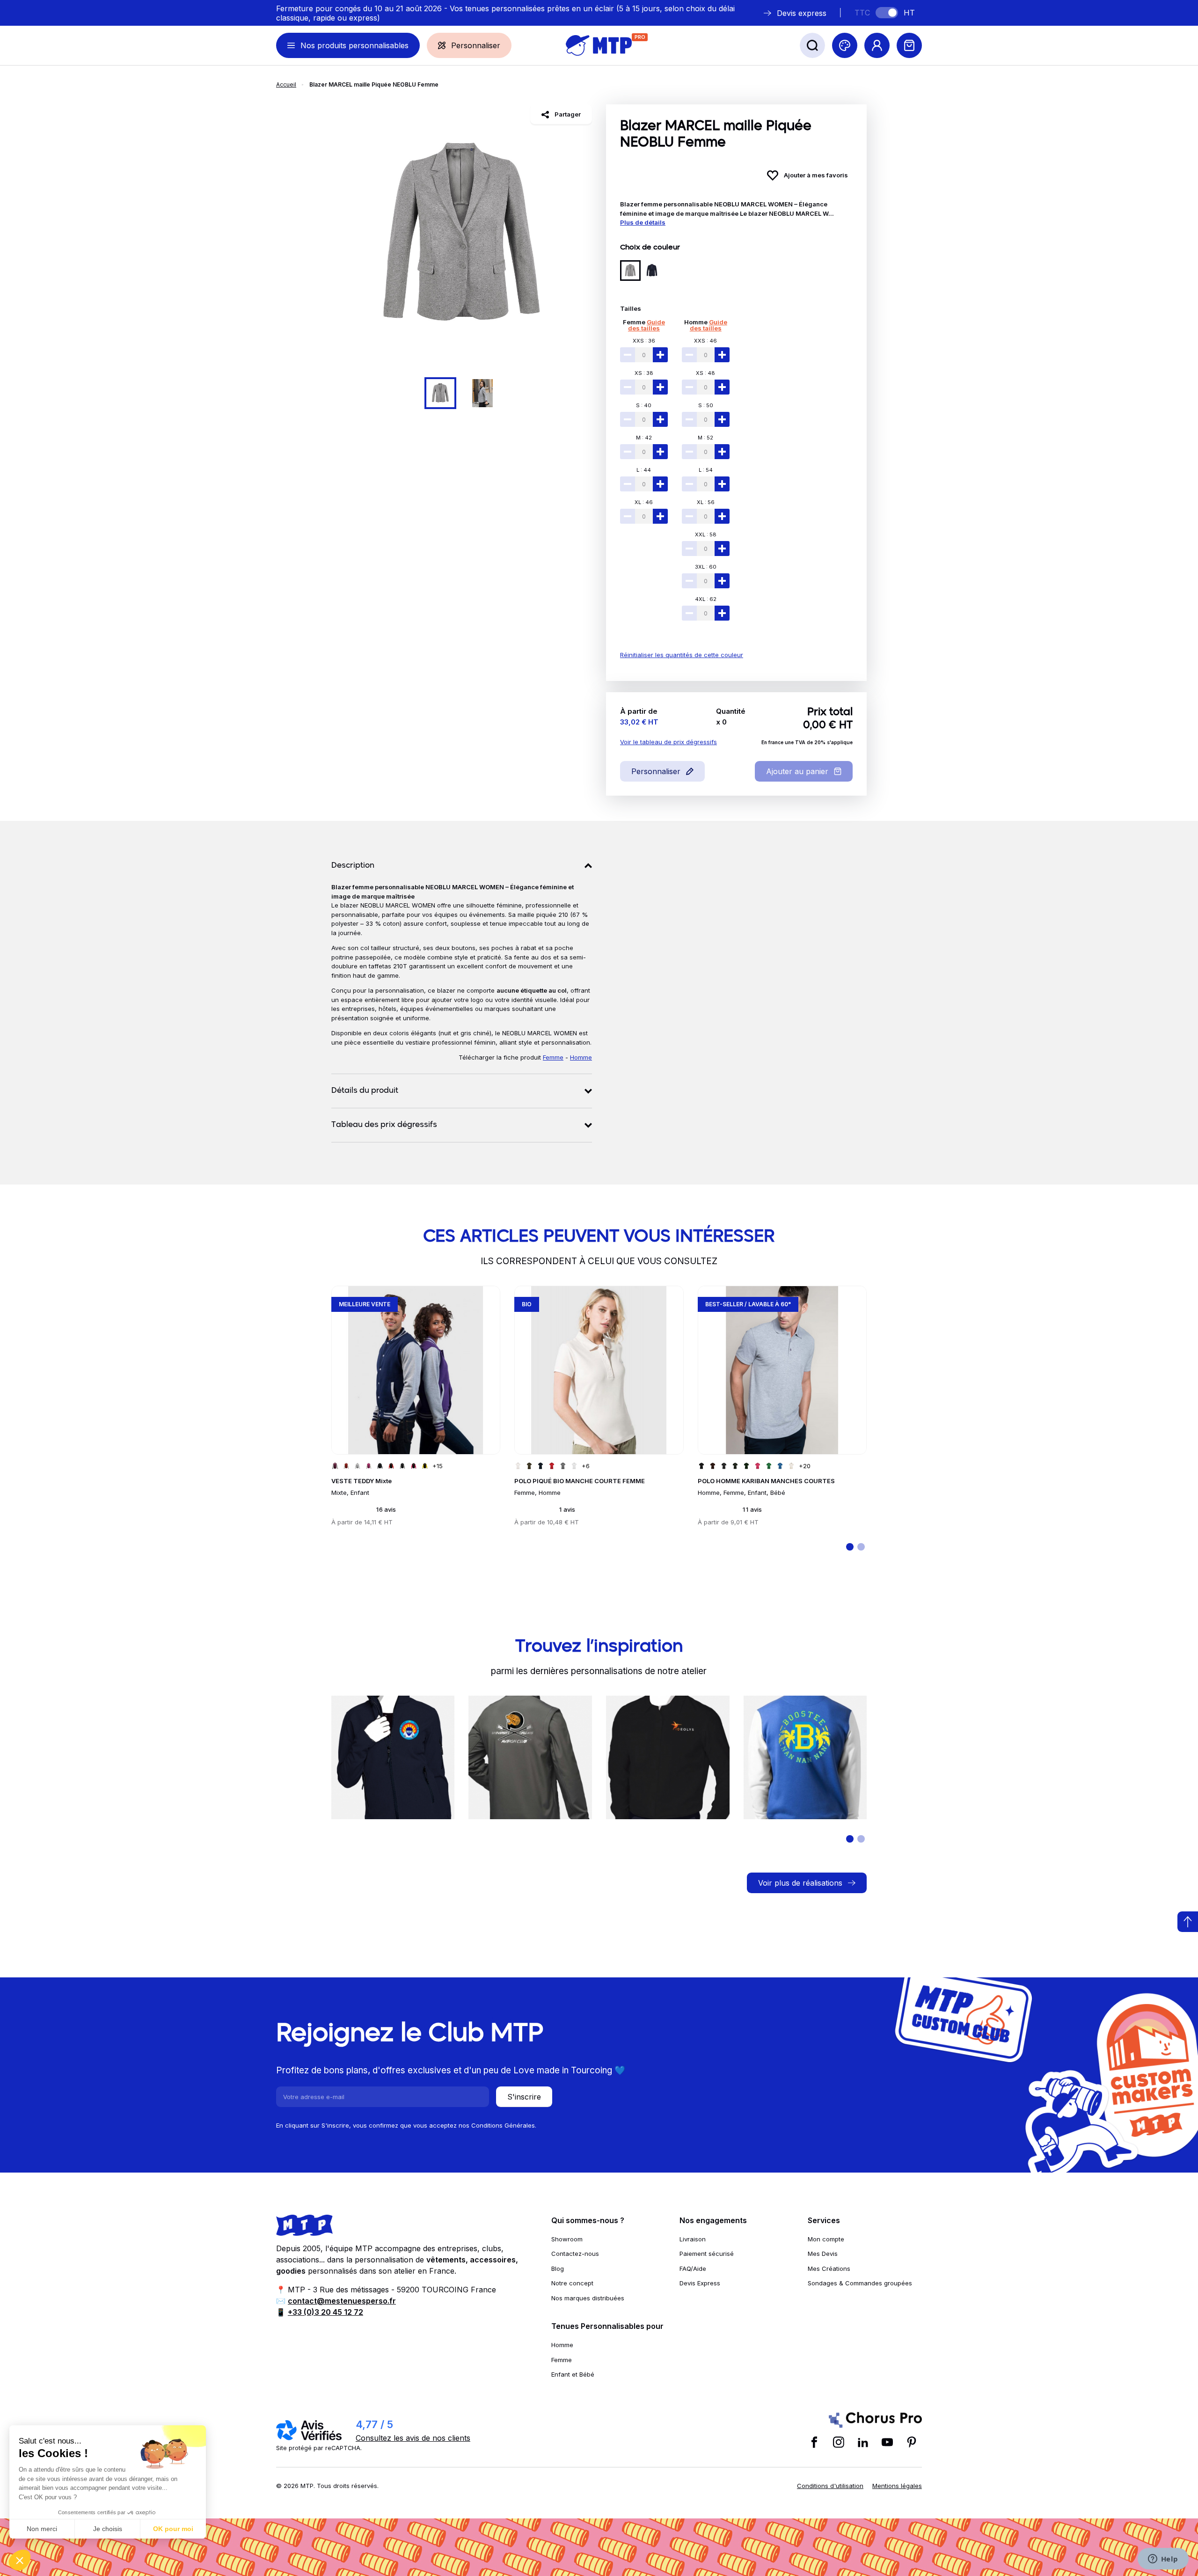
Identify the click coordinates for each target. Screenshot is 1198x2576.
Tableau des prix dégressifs (384, 1125)
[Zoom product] (462, 235)
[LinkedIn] (863, 2442)
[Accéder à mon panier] (909, 45)
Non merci (42, 2529)
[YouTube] (887, 2442)
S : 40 (644, 405)
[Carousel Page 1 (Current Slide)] (440, 393)
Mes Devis (823, 2254)
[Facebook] (814, 2442)
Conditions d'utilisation (830, 2486)
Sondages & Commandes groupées (860, 2283)
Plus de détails (643, 222)
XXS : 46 (705, 341)
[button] (20, 2560)
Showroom (567, 2239)
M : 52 (705, 438)
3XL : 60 (706, 567)
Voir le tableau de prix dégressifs (668, 742)
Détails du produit (365, 1091)
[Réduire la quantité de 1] (628, 355)
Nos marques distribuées (588, 2298)
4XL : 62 (706, 599)
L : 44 (644, 470)
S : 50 (706, 405)
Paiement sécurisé (707, 2254)
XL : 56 (706, 502)
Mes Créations (829, 2269)
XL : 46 (644, 502)
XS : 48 (705, 373)
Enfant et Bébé (573, 2374)
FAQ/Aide (693, 2269)
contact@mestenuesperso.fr (342, 2301)
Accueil (286, 84)
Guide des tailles (646, 325)
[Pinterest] (912, 2442)
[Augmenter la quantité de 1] (660, 355)
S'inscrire (524, 2097)
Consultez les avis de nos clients (413, 2438)
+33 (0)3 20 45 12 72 (325, 2312)
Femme (634, 322)
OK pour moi (173, 2529)
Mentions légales (897, 2486)
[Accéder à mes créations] (845, 45)
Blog (558, 2269)
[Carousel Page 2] (482, 393)
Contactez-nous (575, 2254)
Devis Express (700, 2283)
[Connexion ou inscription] (877, 45)
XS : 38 (644, 373)
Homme (696, 322)
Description (353, 866)
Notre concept (572, 2283)
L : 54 (706, 470)
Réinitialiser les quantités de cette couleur (682, 655)
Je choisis (108, 2529)
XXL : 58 (706, 534)
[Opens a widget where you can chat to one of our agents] (1163, 2560)
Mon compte (826, 2239)
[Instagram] (839, 2442)
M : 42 (644, 438)
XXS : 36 (644, 341)
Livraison (693, 2239)
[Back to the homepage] (599, 45)
